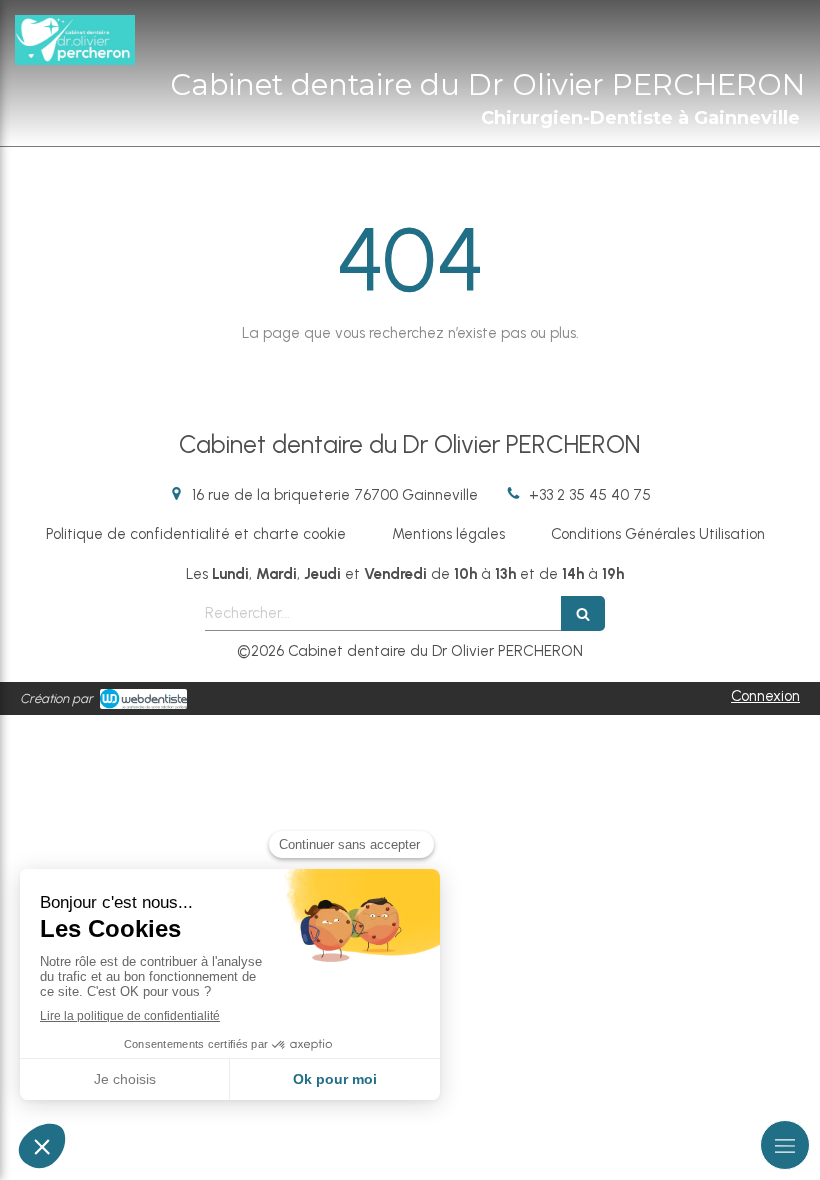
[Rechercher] (583, 613)
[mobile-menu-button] (785, 1145)
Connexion (765, 696)
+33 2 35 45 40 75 (590, 495)
